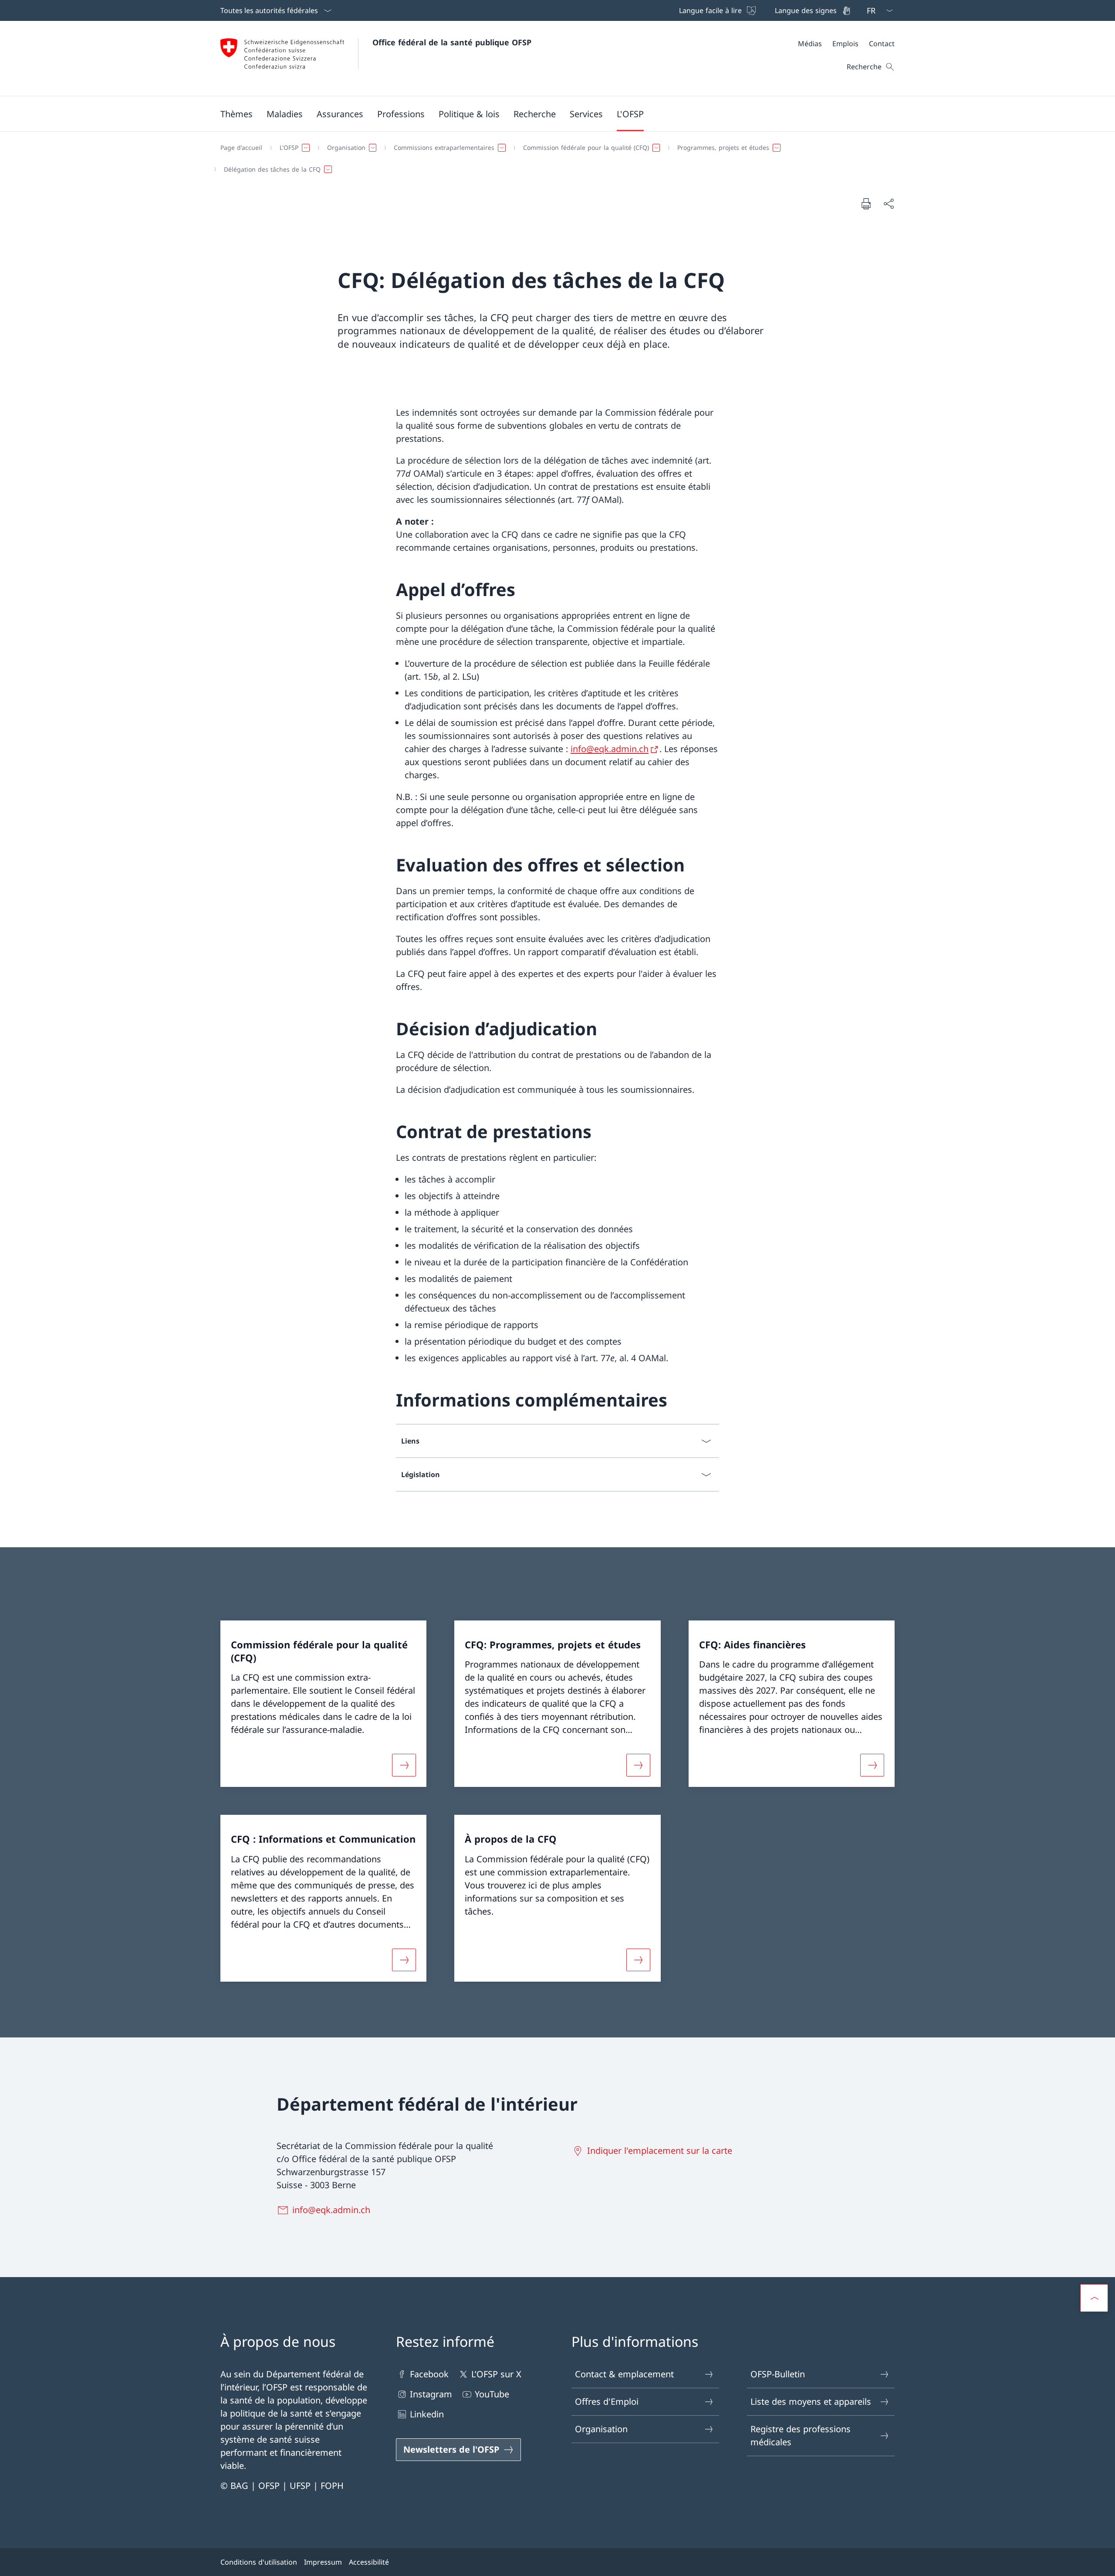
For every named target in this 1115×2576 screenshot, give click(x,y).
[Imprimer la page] (866, 203)
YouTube (492, 2394)
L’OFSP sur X (496, 2374)
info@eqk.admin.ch (610, 749)
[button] (237, 114)
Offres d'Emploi (607, 2401)
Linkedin (427, 2414)
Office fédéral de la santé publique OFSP (452, 42)
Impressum (323, 2562)
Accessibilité (369, 2562)
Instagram (431, 2394)
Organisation (601, 2429)
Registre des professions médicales (801, 2435)
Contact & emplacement (624, 2374)
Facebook (429, 2374)
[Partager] (889, 203)
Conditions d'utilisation (259, 2562)
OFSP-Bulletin (778, 2374)
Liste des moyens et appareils (811, 2401)
